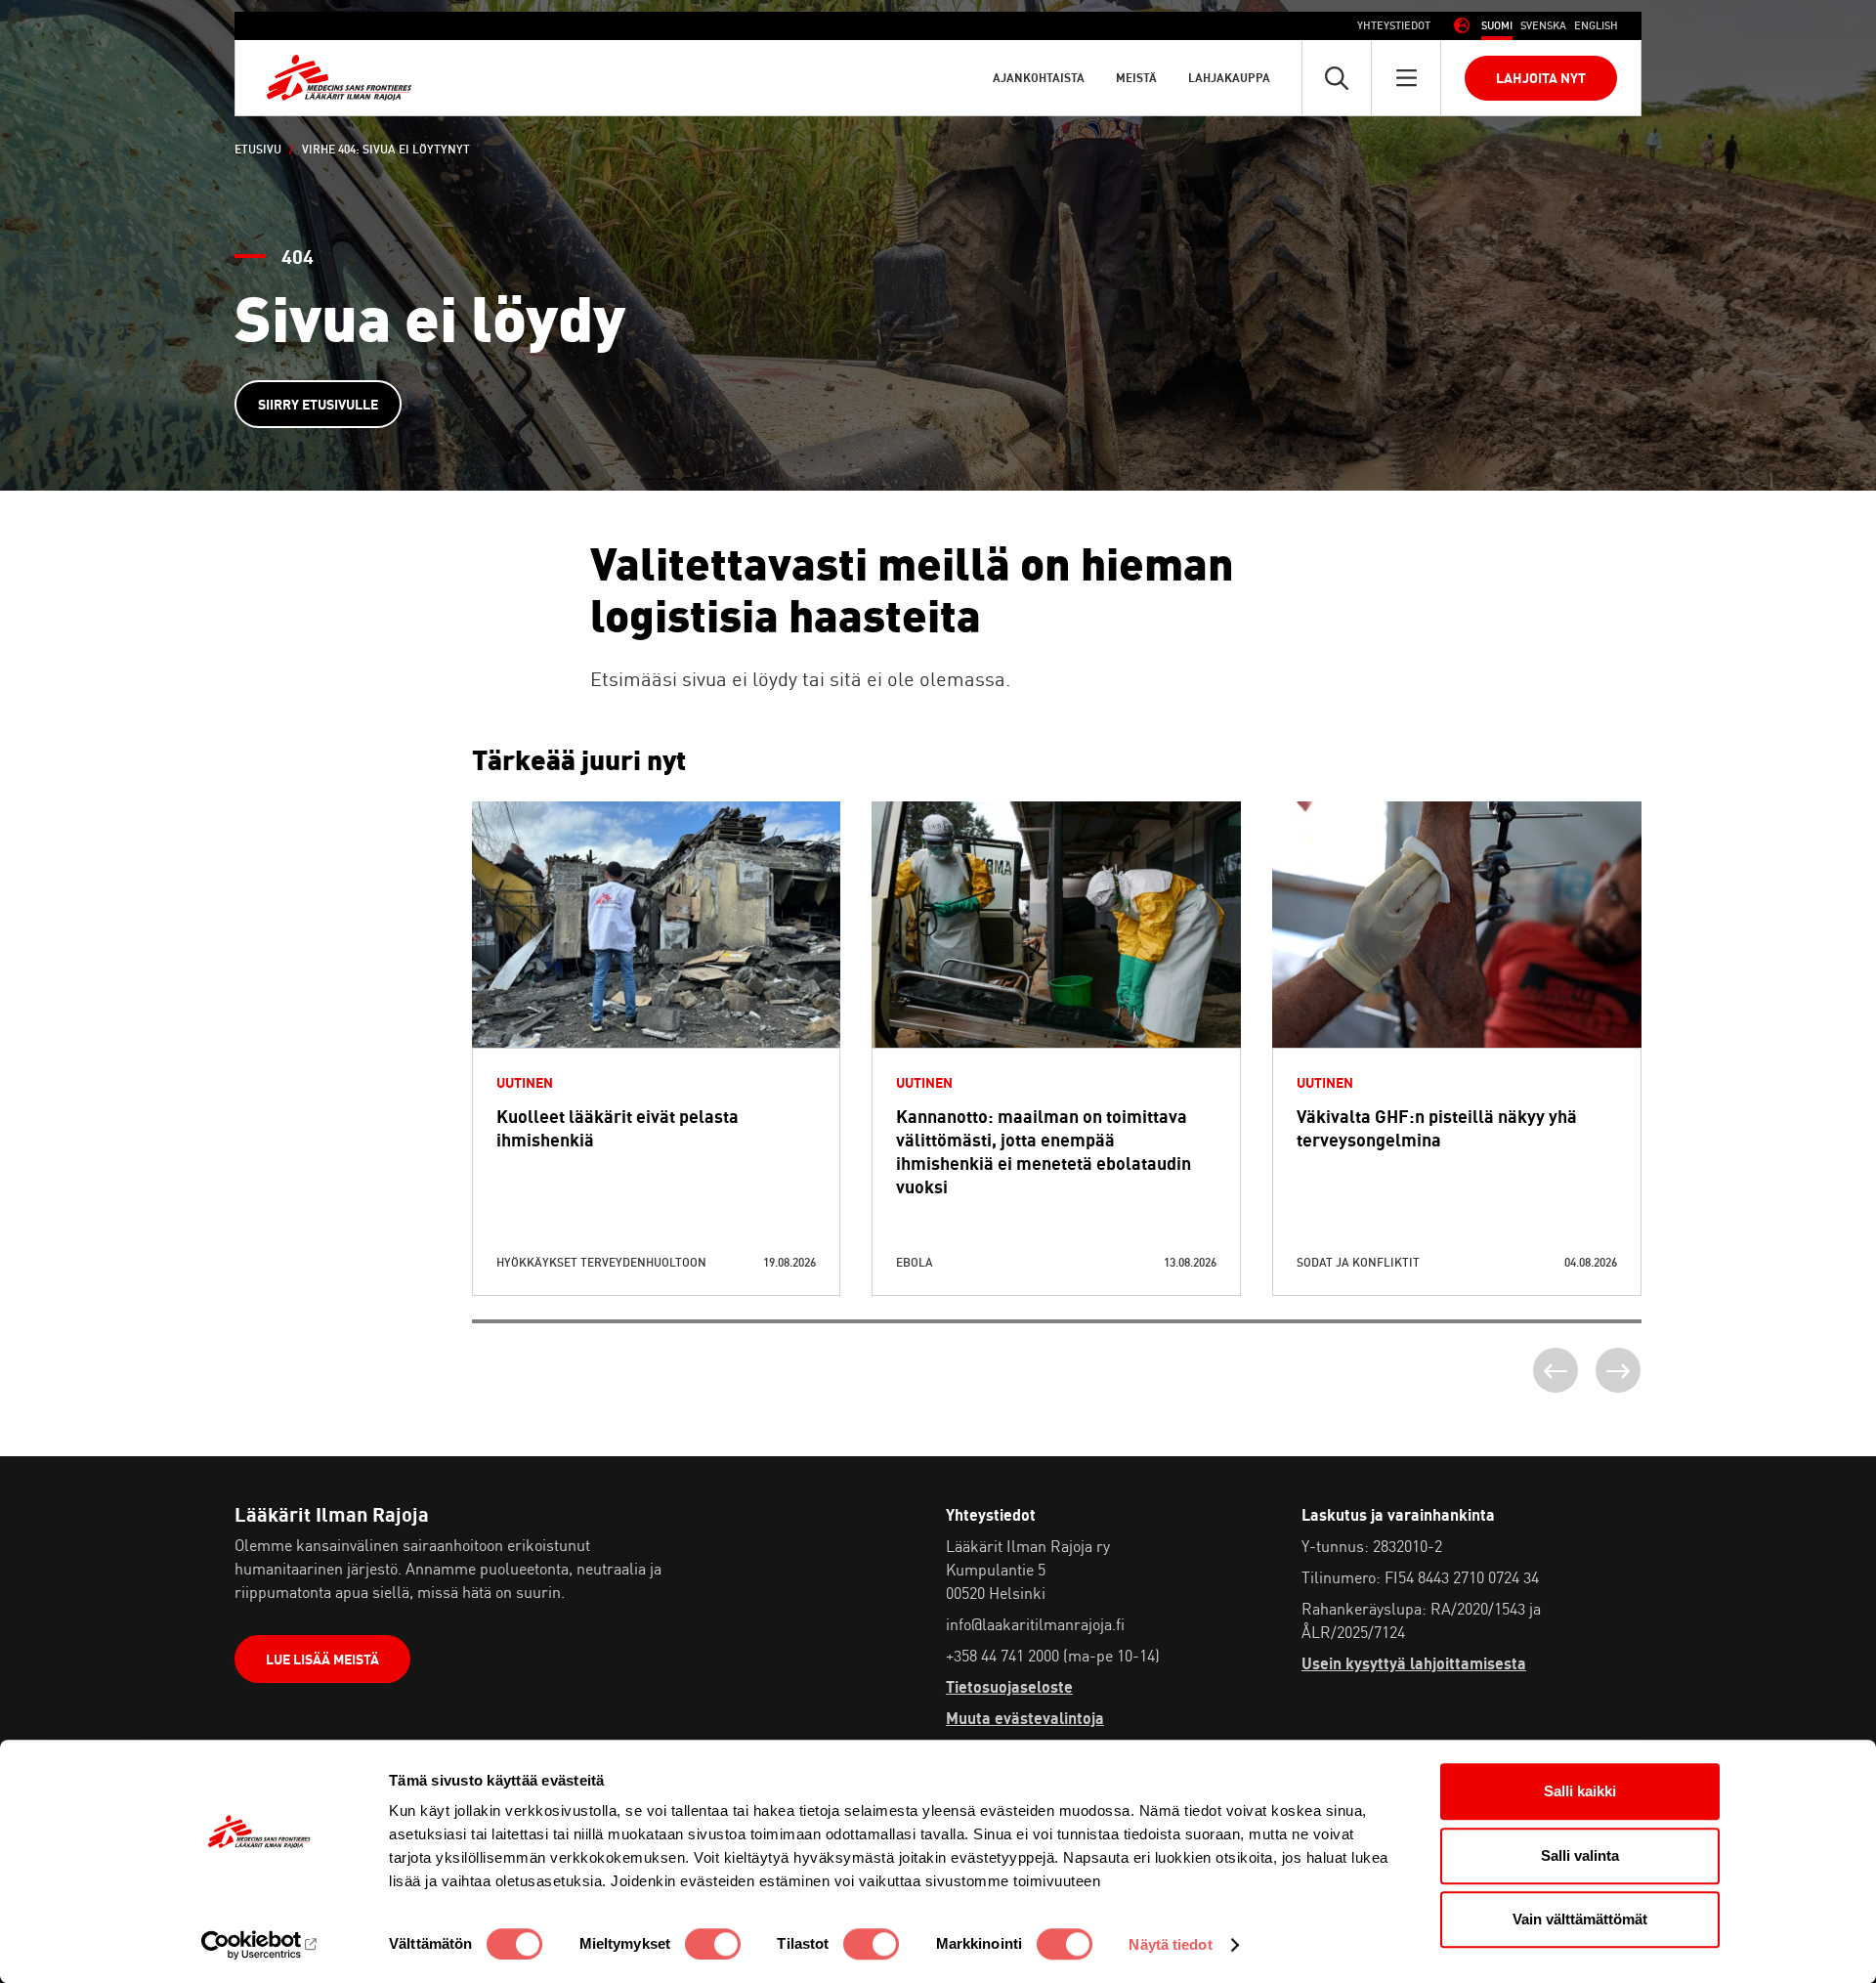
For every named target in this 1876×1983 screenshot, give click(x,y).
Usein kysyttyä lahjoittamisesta (1414, 1663)
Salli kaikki (1580, 1791)
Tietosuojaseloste (1009, 1687)
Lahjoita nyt (1541, 78)
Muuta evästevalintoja (1025, 1718)
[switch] (713, 1944)
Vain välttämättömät (1580, 1919)
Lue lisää (656, 972)
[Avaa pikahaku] (1337, 78)
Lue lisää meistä (322, 1659)
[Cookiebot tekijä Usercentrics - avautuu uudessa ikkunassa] (259, 1945)
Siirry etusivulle (318, 404)
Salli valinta (1580, 1855)
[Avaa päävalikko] (1406, 78)
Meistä (1136, 78)
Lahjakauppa (1229, 78)
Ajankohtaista (1039, 78)
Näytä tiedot (1170, 1944)
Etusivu (258, 149)
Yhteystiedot (1394, 25)
